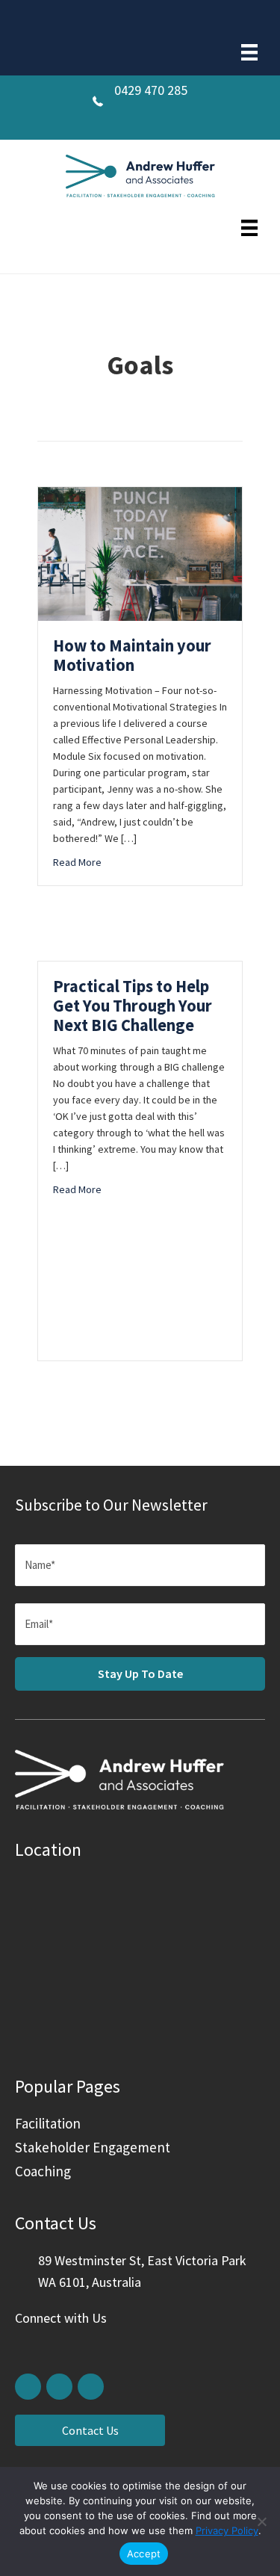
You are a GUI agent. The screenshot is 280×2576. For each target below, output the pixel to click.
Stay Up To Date (140, 1674)
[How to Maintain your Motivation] (140, 498)
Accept (144, 2554)
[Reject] (261, 2521)
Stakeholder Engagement (93, 2147)
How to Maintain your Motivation (132, 655)
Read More (77, 862)
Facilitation (48, 2123)
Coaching (43, 2171)
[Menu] (249, 52)
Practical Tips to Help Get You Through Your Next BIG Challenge (133, 1006)
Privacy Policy (227, 2530)
